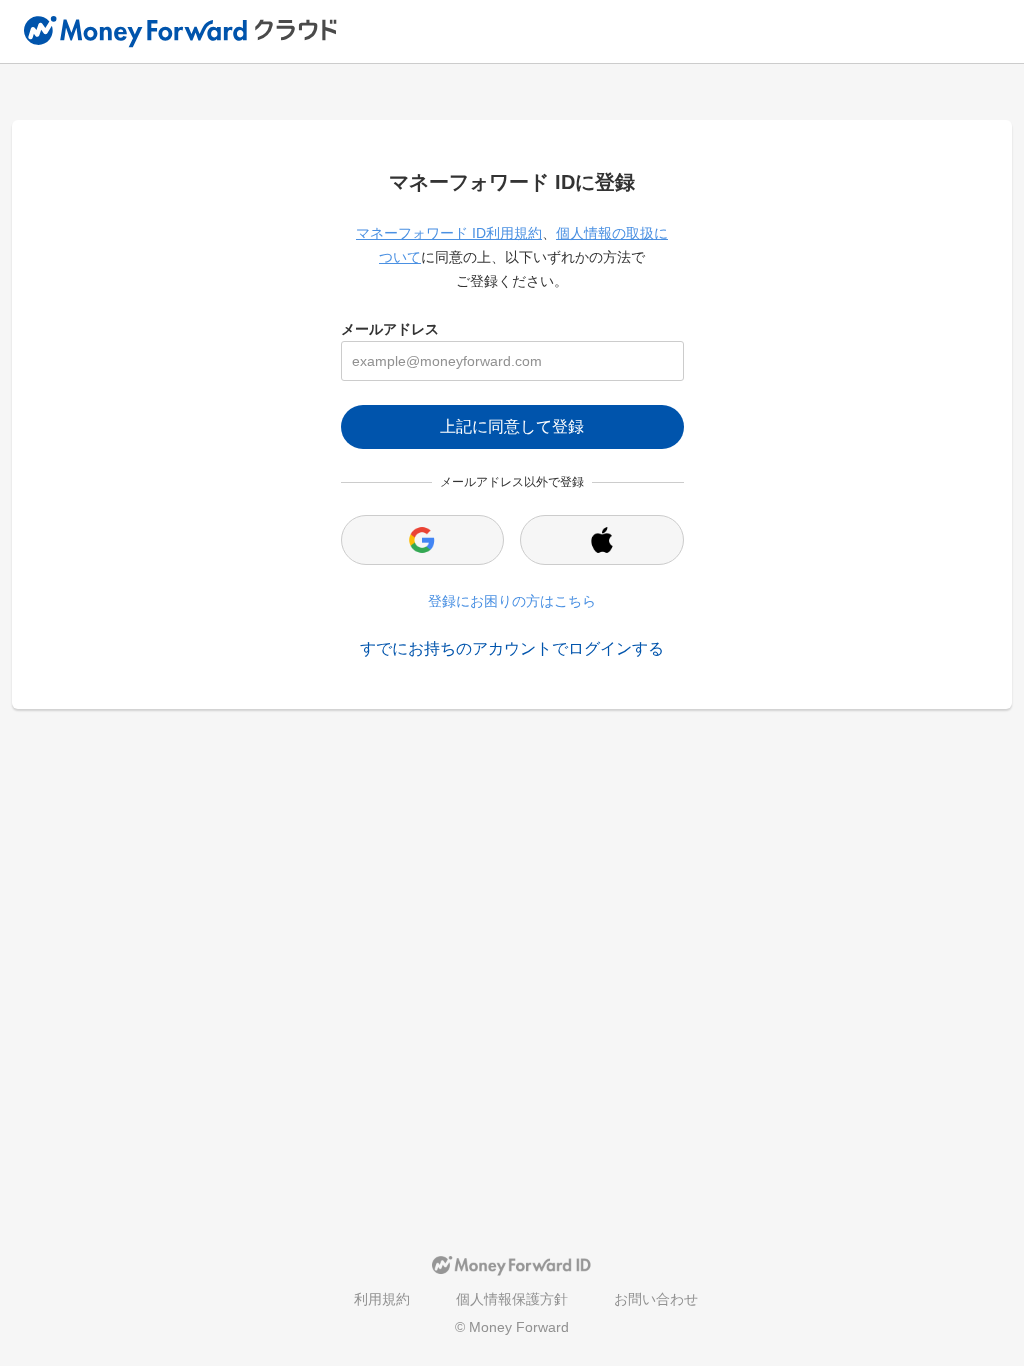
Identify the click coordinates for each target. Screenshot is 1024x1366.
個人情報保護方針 (512, 1299)
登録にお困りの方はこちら (512, 601)
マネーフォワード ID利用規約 (449, 233)
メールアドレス (390, 329)
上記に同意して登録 (512, 426)
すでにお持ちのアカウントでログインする (512, 648)
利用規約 (382, 1299)
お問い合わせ (656, 1299)
